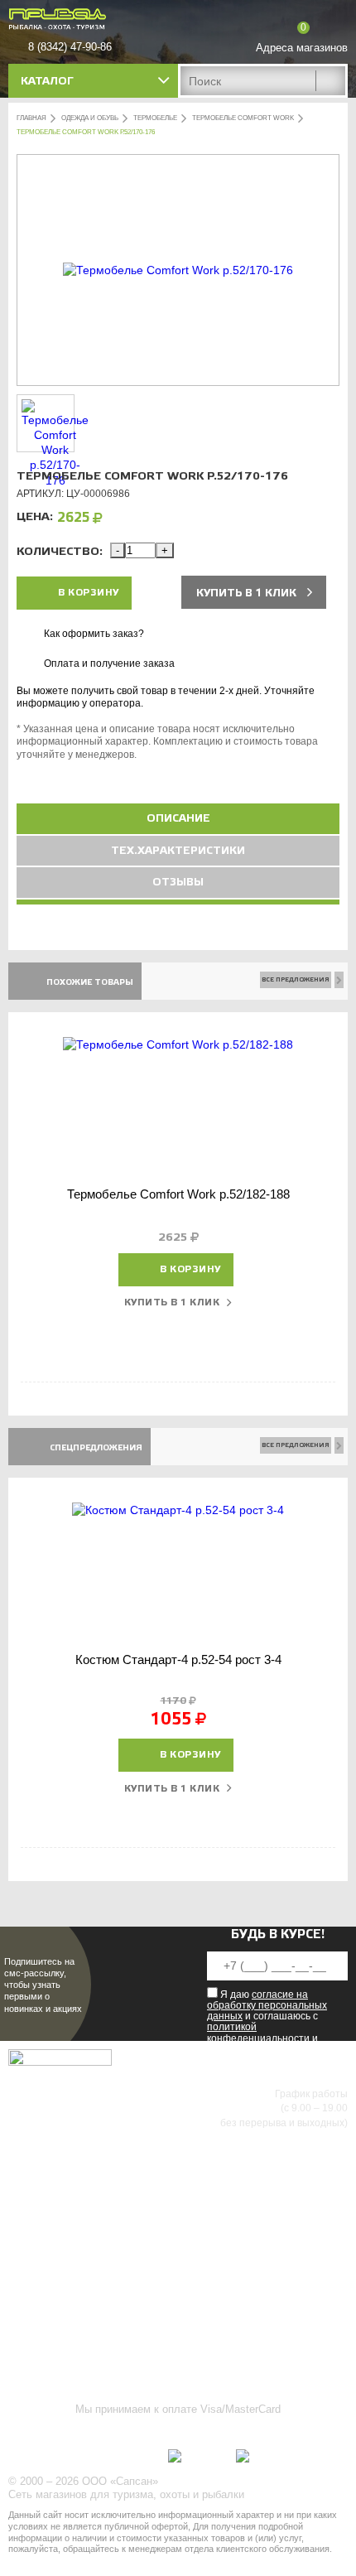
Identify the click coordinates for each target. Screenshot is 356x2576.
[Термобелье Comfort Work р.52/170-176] (178, 270)
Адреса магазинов (302, 48)
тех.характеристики (178, 851)
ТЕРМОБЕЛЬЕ (155, 118)
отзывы (178, 882)
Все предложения (296, 979)
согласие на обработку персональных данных (267, 2005)
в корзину (89, 593)
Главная (31, 118)
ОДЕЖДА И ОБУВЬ (90, 118)
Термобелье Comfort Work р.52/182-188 (178, 1194)
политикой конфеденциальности (258, 2032)
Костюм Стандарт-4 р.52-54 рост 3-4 (178, 1659)
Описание (178, 818)
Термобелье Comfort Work (243, 118)
